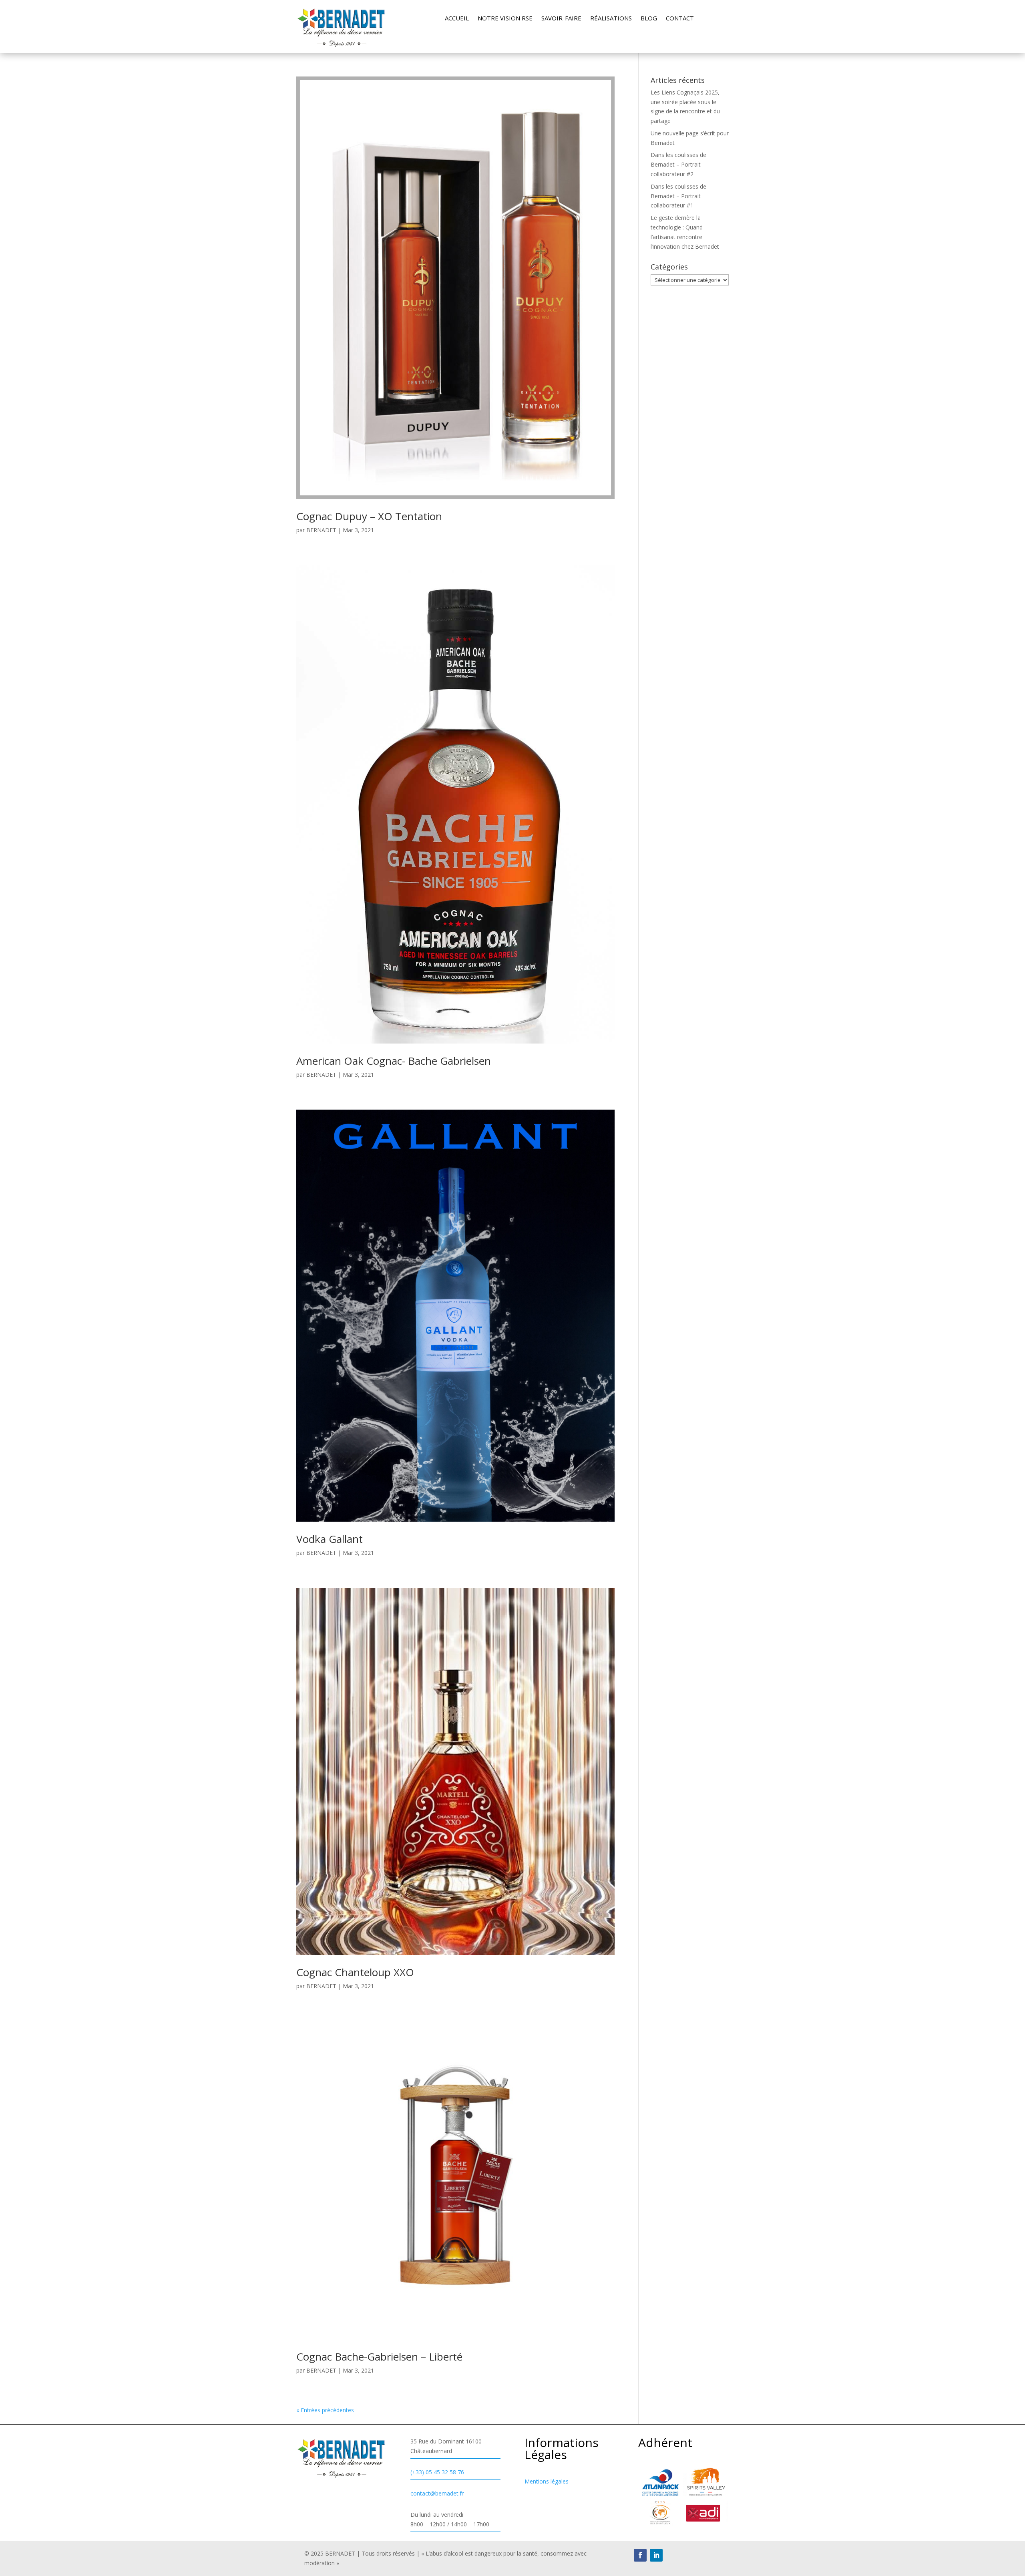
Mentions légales (547, 2481)
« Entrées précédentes (325, 2410)
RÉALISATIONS (611, 19)
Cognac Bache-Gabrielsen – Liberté (379, 2357)
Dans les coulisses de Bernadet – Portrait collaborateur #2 (678, 164)
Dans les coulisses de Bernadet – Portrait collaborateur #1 (678, 196)
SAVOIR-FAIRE (561, 19)
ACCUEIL (457, 19)
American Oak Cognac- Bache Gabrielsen (394, 1061)
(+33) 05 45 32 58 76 (437, 2472)
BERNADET (321, 530)
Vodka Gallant (330, 1539)
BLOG (649, 19)
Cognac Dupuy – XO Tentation (369, 516)
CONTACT (680, 19)
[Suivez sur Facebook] (640, 2555)
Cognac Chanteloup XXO (355, 1972)
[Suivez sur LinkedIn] (656, 2555)
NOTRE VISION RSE (505, 19)
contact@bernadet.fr (437, 2493)
